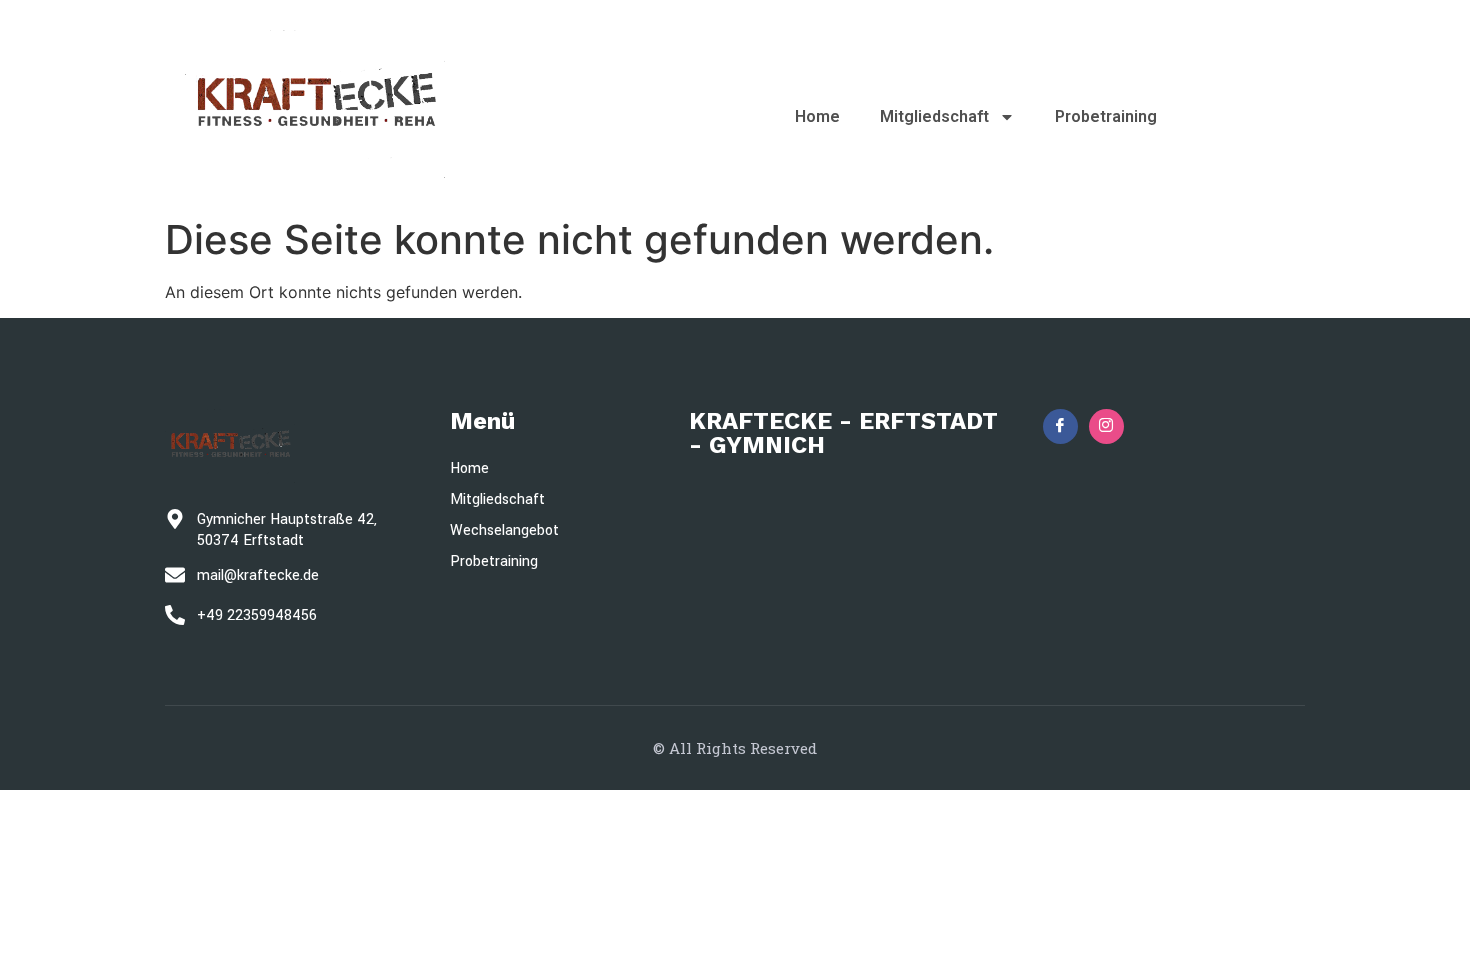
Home (817, 116)
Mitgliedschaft (934, 116)
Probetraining (1106, 116)
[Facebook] (1060, 426)
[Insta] (1106, 426)
